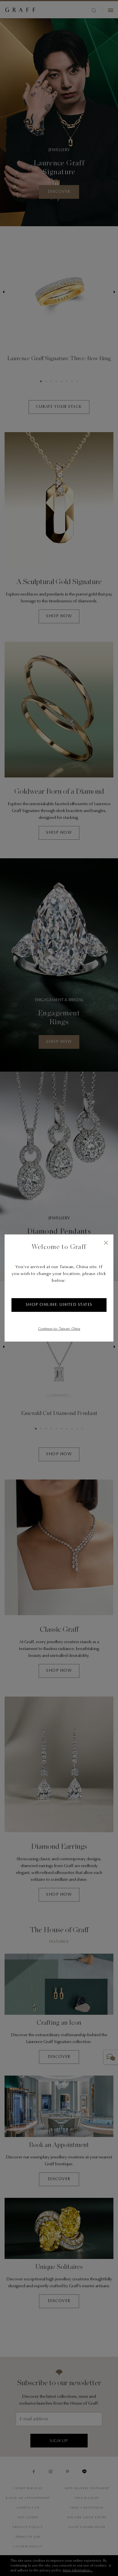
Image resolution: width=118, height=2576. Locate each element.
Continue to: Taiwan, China (59, 1329)
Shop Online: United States (59, 1305)
